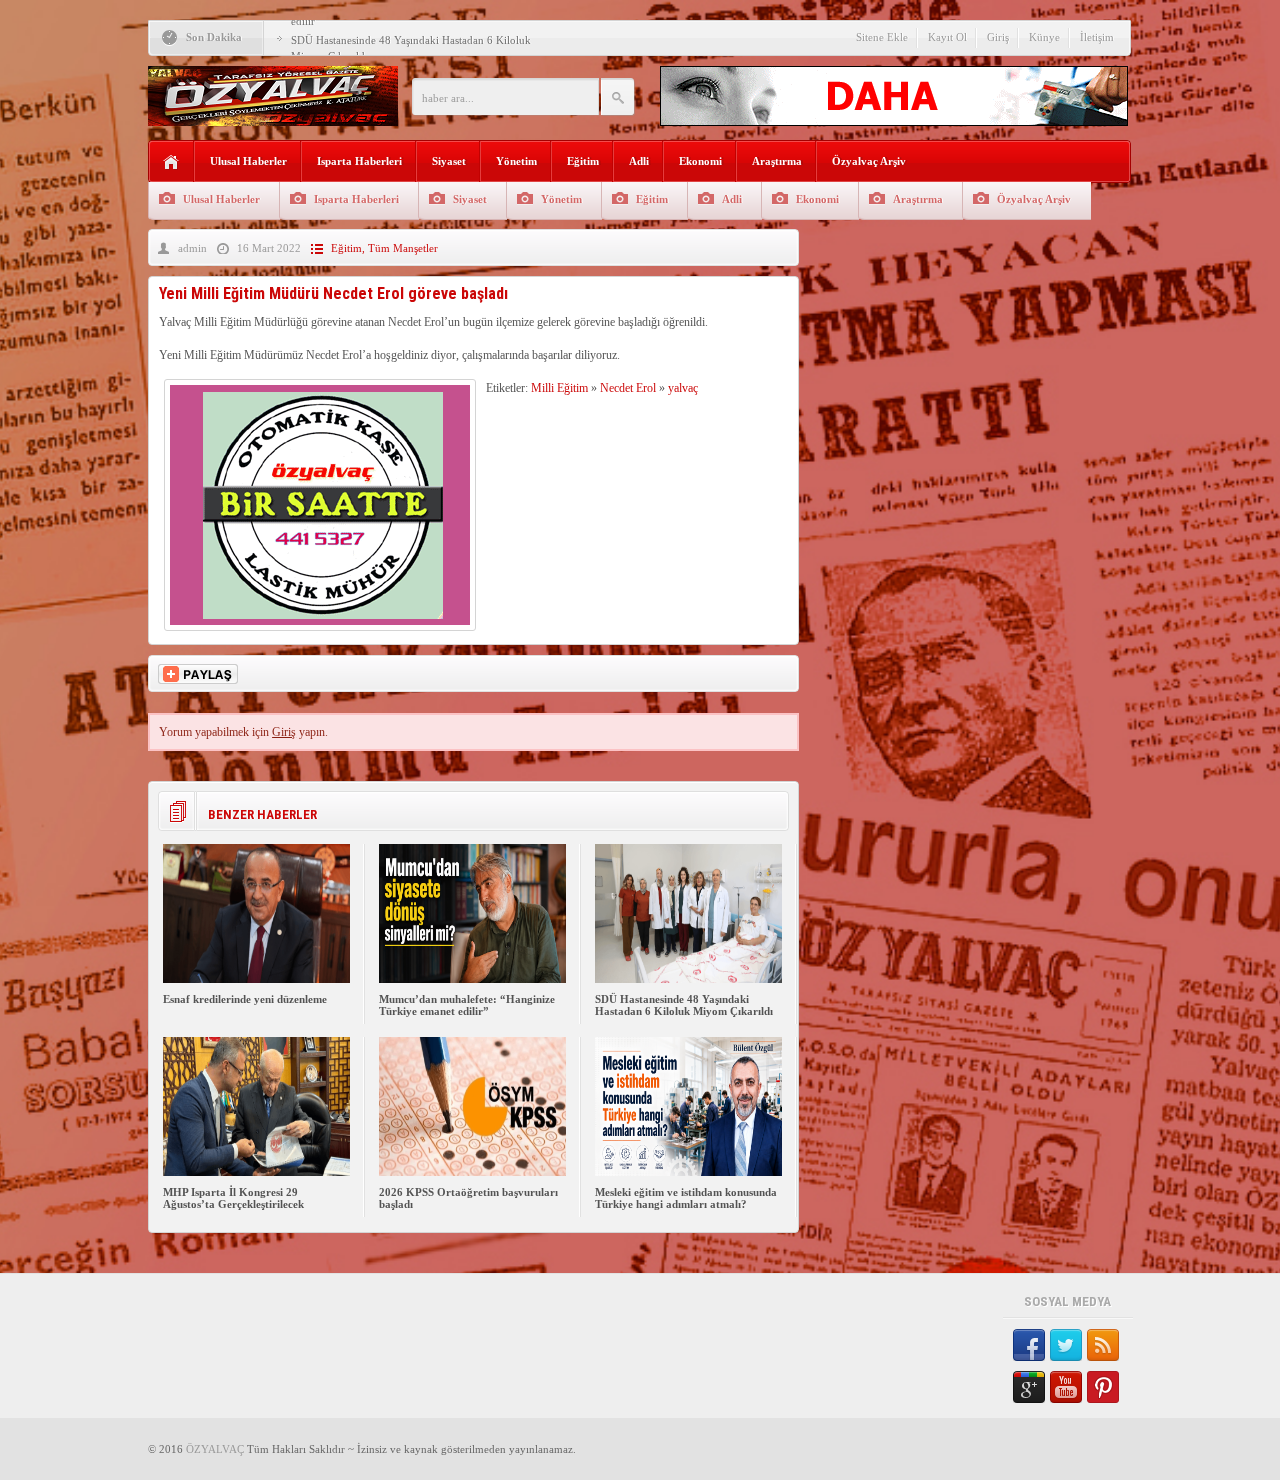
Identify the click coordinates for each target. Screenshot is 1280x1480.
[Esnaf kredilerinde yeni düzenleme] (256, 979)
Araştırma (777, 161)
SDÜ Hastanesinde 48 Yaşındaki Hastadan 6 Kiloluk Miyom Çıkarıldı (684, 1005)
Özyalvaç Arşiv (869, 161)
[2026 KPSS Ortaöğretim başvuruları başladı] (472, 1172)
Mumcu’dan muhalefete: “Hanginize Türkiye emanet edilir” (467, 1005)
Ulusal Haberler (248, 161)
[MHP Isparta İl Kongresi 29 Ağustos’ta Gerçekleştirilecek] (256, 1172)
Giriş (998, 37)
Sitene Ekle (882, 37)
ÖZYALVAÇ (215, 1449)
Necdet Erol (628, 388)
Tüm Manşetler (403, 248)
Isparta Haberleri (359, 161)
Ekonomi (700, 161)
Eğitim (583, 161)
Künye (1044, 37)
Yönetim (516, 161)
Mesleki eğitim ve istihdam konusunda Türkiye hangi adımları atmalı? (686, 1198)
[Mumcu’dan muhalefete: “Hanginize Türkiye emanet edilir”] (472, 979)
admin (192, 248)
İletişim (1097, 37)
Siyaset (449, 161)
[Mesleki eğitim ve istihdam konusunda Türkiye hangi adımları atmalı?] (688, 1172)
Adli (639, 161)
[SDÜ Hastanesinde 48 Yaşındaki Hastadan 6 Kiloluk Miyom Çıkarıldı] (688, 979)
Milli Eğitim (559, 388)
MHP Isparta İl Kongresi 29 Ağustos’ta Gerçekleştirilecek (233, 1198)
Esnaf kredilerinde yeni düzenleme (245, 999)
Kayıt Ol (947, 37)
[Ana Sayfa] (171, 162)
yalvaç (683, 388)
